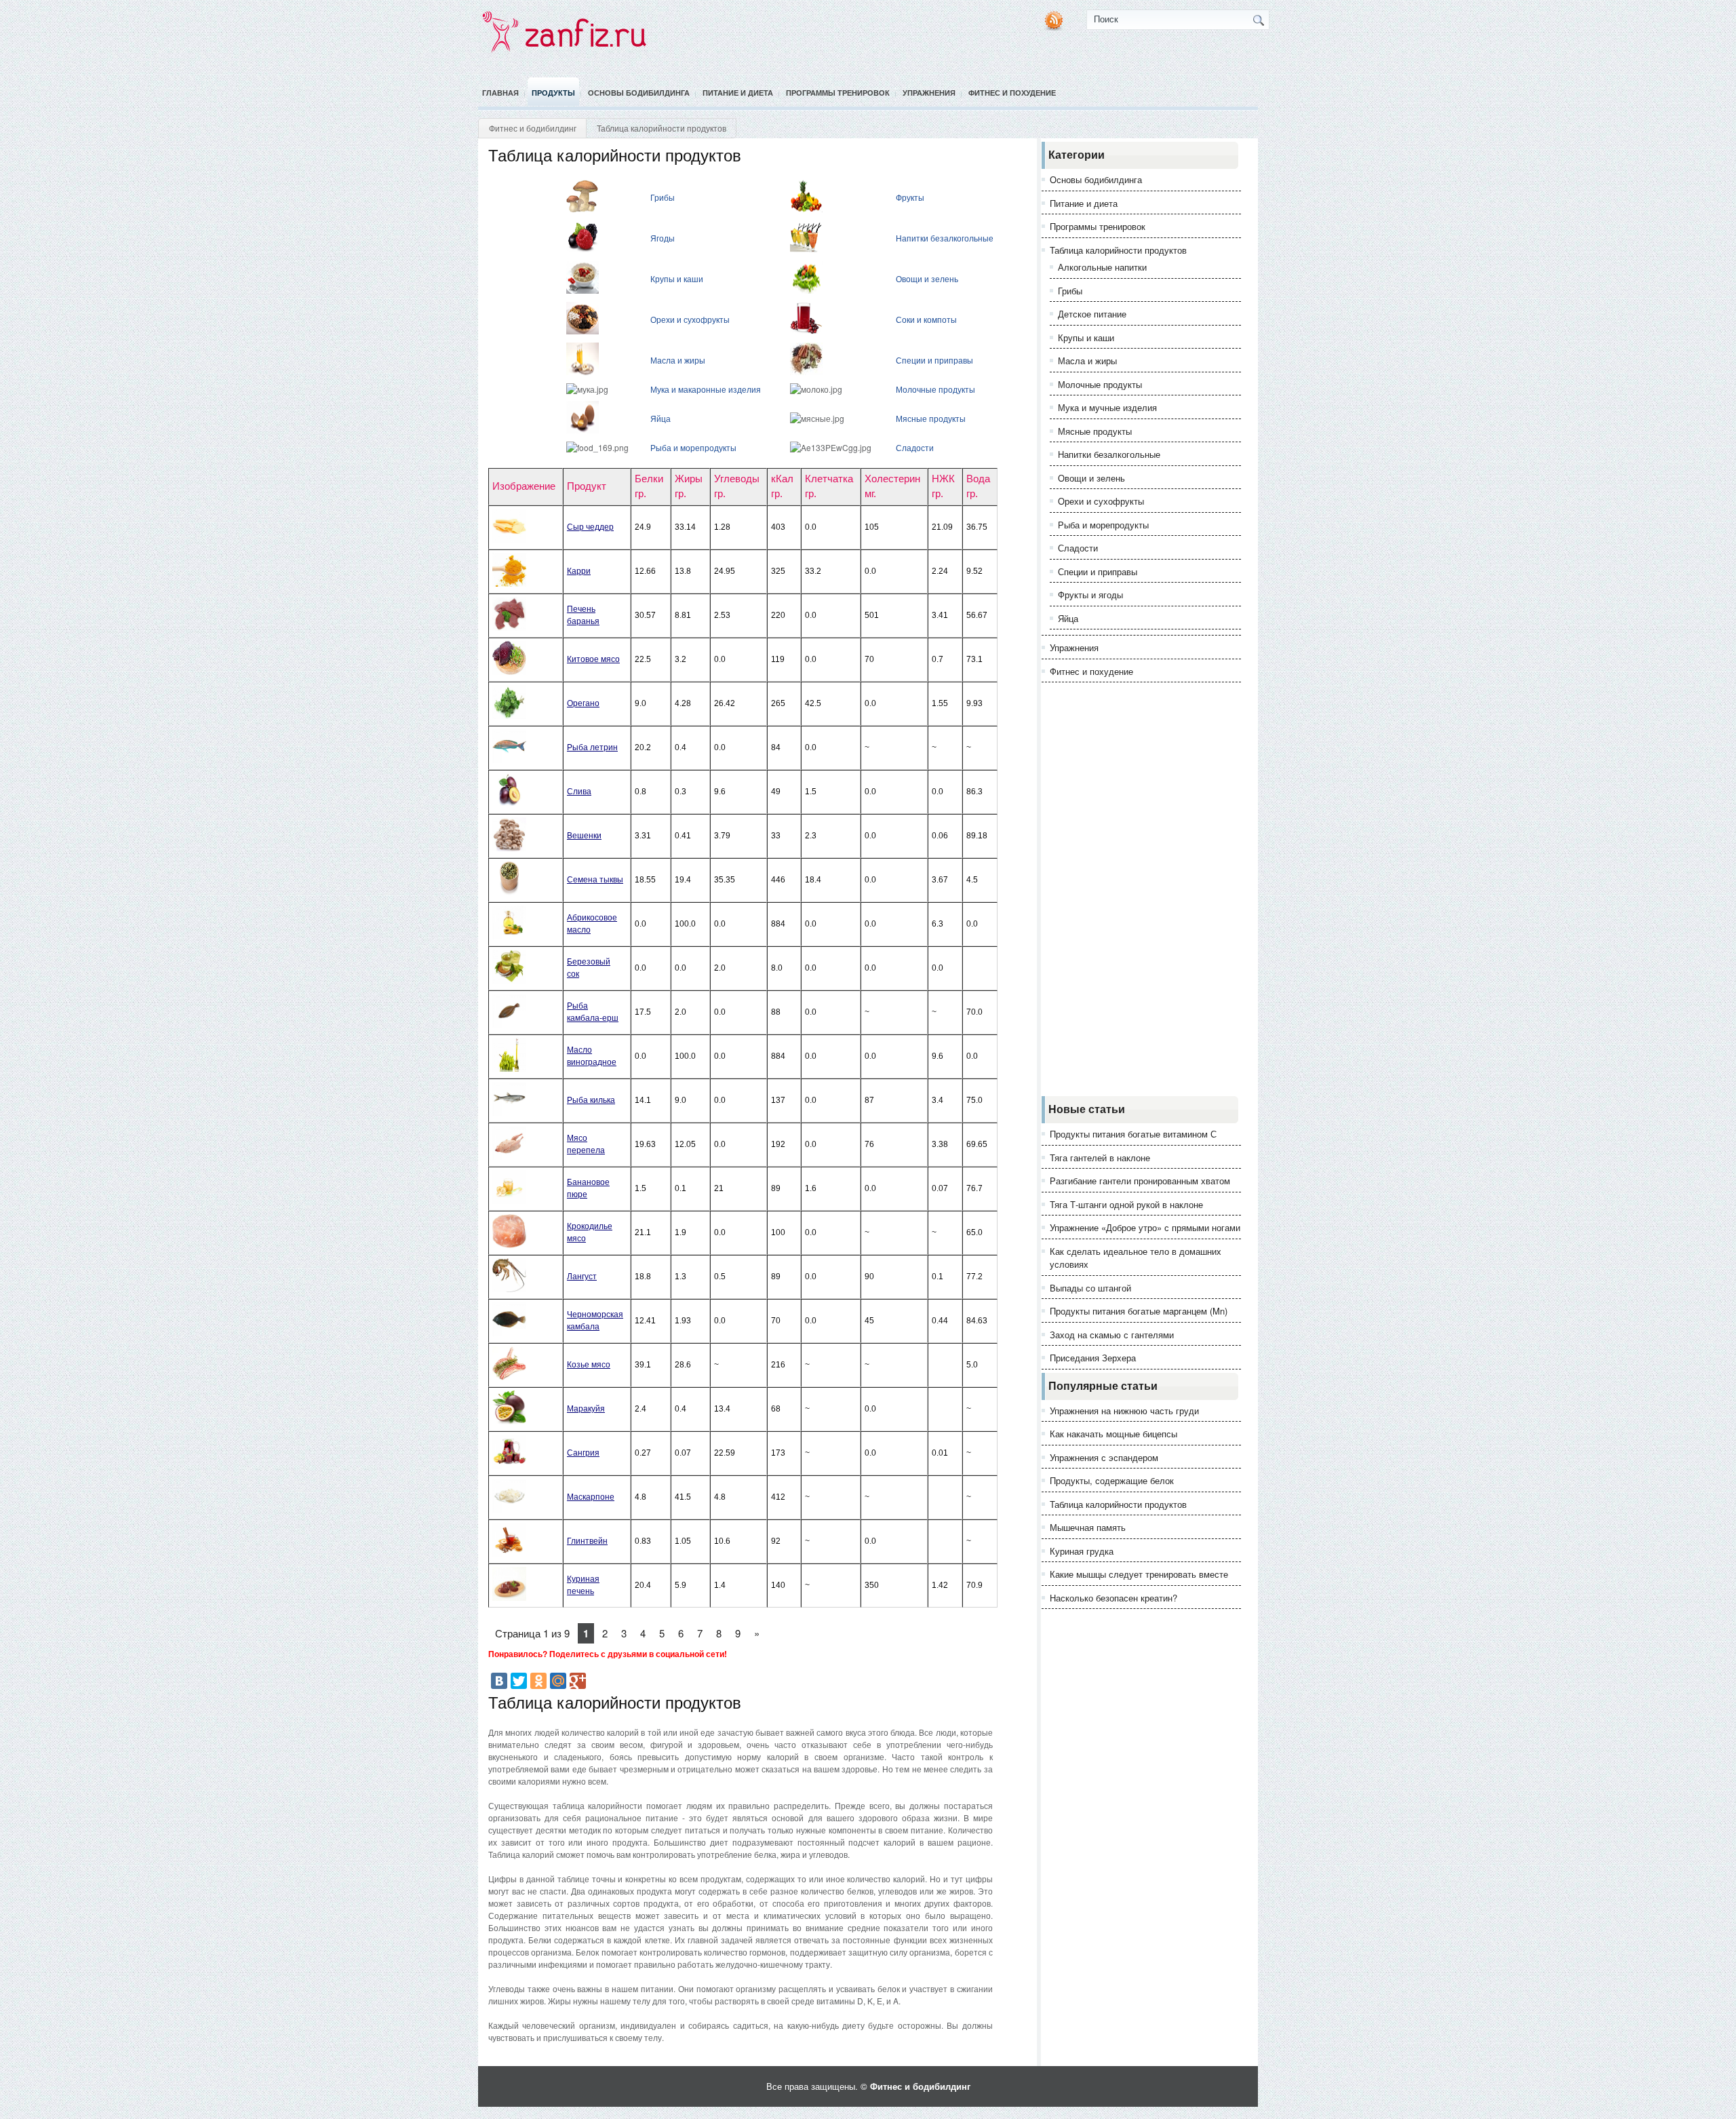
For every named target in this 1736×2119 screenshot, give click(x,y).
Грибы (663, 197)
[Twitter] (519, 1681)
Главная (500, 93)
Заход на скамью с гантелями (1112, 1335)
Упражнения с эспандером (1104, 1457)
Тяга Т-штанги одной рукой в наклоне (1126, 1204)
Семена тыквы (595, 880)
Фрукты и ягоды (1090, 595)
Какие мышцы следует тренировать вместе (1139, 1574)
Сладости (915, 447)
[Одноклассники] (538, 1681)
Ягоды (663, 238)
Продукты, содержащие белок (1112, 1480)
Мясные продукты (931, 418)
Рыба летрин (592, 747)
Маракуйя (586, 1409)
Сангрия (583, 1453)
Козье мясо (589, 1365)
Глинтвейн (587, 1541)
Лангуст (582, 1277)
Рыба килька (591, 1100)
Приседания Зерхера (1093, 1358)
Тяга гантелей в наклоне (1100, 1158)
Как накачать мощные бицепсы (1113, 1434)
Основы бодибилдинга (639, 93)
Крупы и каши (677, 278)
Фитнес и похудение (1012, 93)
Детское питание (1092, 314)
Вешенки (584, 836)
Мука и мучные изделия (1107, 407)
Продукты (553, 93)
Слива (579, 792)
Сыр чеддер (590, 527)
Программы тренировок (838, 93)
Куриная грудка (1082, 1551)
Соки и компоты (926, 319)
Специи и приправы (934, 360)
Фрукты (910, 197)
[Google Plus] (578, 1681)
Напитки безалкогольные (945, 238)
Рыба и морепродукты (693, 447)
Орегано (583, 703)
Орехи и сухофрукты (690, 319)
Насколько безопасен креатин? (1113, 1598)
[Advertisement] (1141, 889)
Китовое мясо (593, 659)
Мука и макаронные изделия (706, 389)
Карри (579, 571)
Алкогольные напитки (1102, 267)
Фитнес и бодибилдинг (533, 128)
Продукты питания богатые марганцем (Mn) (1139, 1311)
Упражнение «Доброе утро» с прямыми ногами (1145, 1227)
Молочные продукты (935, 389)
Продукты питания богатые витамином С (1133, 1134)
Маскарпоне (591, 1497)
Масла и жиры (678, 360)
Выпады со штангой (1090, 1288)
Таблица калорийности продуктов (1118, 250)
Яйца (660, 418)
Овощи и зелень (927, 278)
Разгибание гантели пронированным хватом (1140, 1181)
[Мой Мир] (558, 1681)
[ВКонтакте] (499, 1681)
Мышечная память (1088, 1527)
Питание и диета (738, 93)
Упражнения (929, 93)
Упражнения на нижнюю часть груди (1124, 1411)
